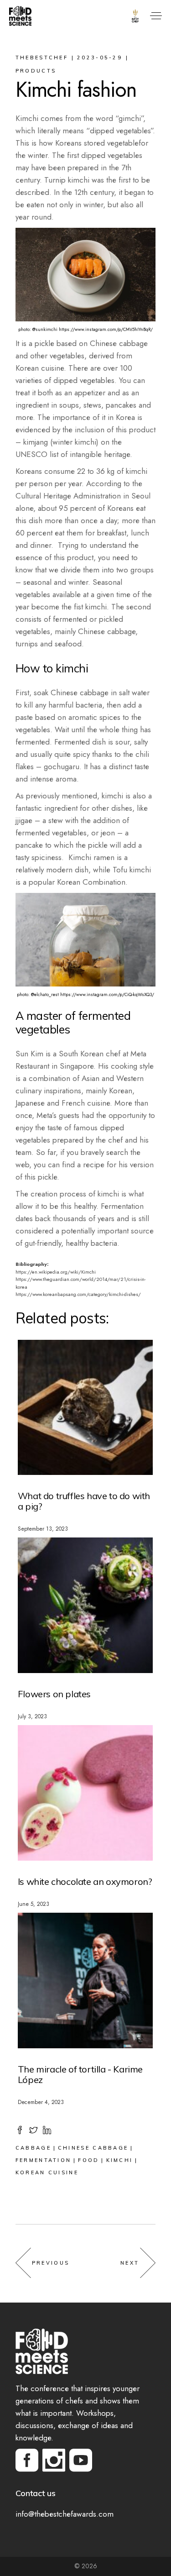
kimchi (120, 2160)
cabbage (33, 2148)
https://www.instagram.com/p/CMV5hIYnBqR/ (106, 329)
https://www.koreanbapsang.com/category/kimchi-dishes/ (78, 1294)
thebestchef (42, 58)
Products (36, 71)
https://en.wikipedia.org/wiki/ (48, 1272)
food (88, 2160)
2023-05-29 (100, 58)
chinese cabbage (93, 2148)
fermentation (44, 2160)
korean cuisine (47, 2172)
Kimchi (88, 1272)
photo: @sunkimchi (38, 329)
